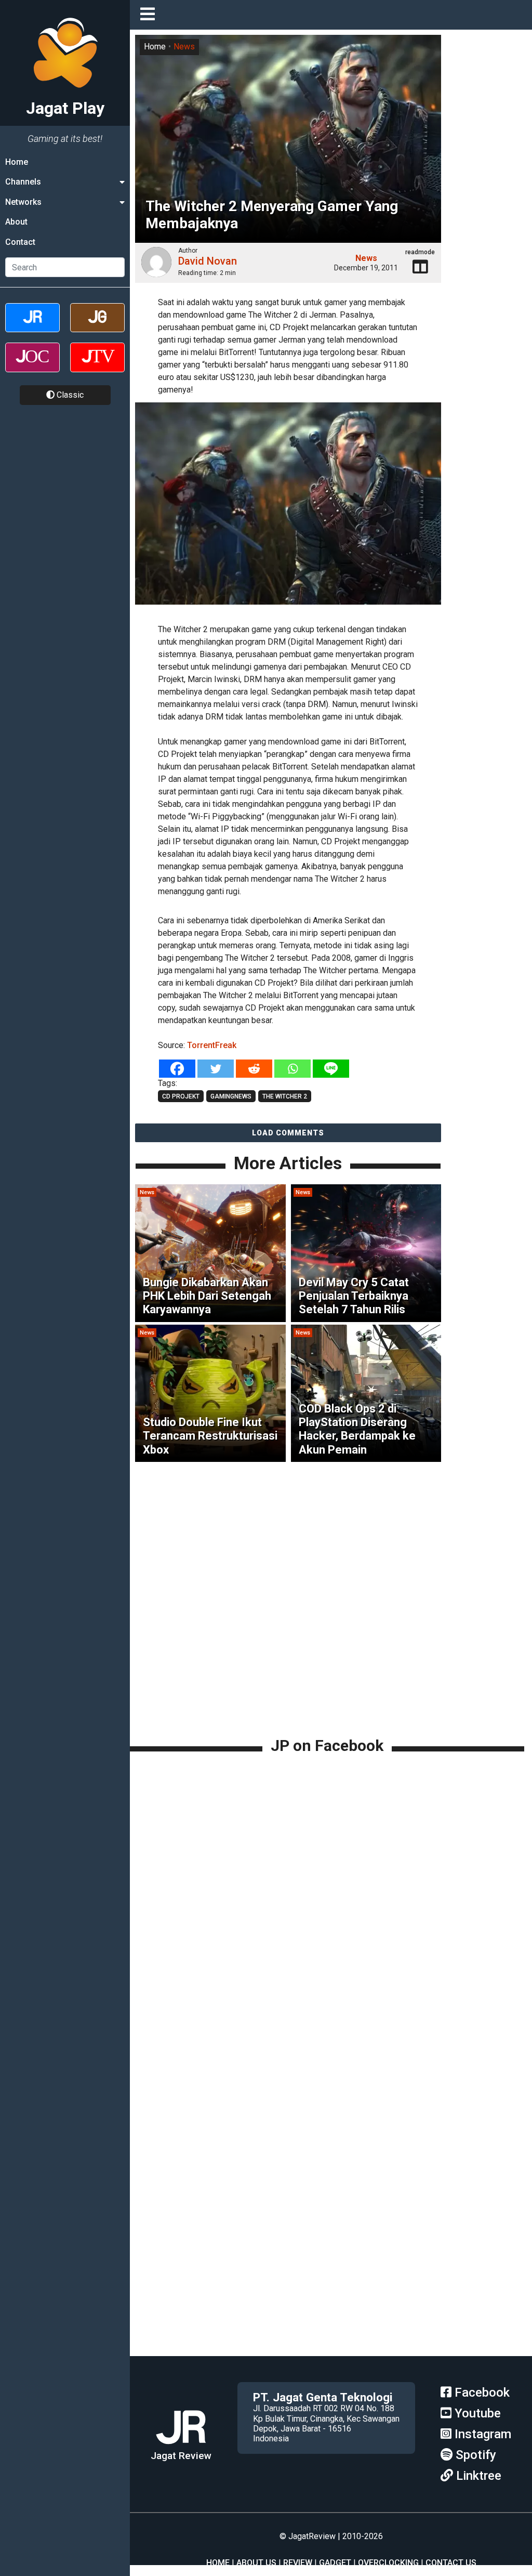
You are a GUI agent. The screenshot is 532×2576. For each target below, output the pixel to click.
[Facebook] (177, 1069)
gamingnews (231, 1096)
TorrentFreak (212, 1045)
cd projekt (181, 1096)
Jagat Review (181, 2456)
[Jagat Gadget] (97, 327)
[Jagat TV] (97, 366)
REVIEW (298, 2563)
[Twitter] (216, 1069)
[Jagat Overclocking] (32, 366)
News (184, 47)
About (16, 222)
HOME (218, 2563)
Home (17, 162)
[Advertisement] (331, 1662)
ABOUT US (256, 2563)
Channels (23, 182)
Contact (20, 242)
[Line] (331, 1069)
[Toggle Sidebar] (150, 15)
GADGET (335, 2563)
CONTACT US (451, 2563)
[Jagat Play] (288, 510)
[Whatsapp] (292, 1069)
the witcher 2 (285, 1096)
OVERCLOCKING (388, 2563)
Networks (23, 202)
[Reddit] (254, 1069)
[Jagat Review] (32, 327)
